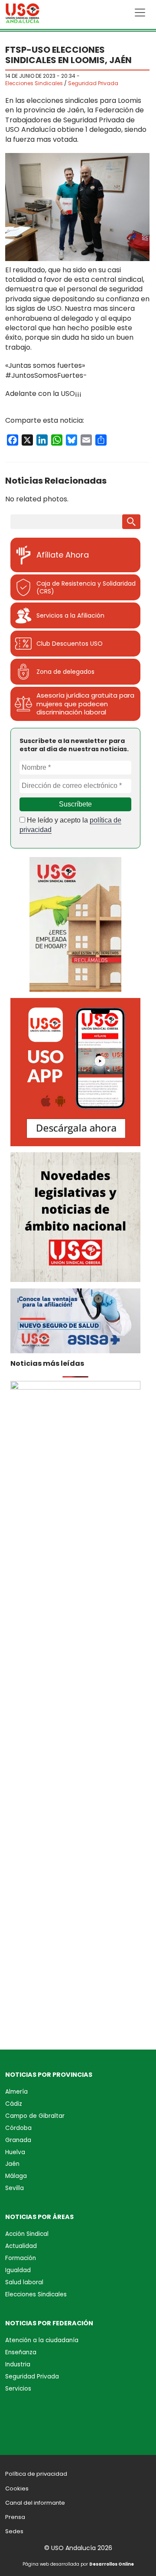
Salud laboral (24, 2282)
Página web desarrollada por (78, 2564)
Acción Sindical (27, 2234)
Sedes (14, 2531)
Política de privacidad (36, 2474)
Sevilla (15, 2188)
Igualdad (18, 2270)
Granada (18, 2140)
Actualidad (21, 2246)
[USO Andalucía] (23, 15)
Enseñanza (21, 2352)
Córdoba (18, 2128)
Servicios (18, 2389)
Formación (21, 2258)
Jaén (12, 2164)
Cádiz (14, 2104)
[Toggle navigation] (140, 13)
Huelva (15, 2152)
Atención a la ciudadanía (42, 2340)
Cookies (17, 2488)
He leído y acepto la (70, 825)
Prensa (15, 2517)
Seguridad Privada (93, 83)
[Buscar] (131, 522)
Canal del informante (35, 2503)
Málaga (16, 2176)
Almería (16, 2092)
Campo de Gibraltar (35, 2116)
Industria (18, 2364)
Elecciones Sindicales (34, 83)
